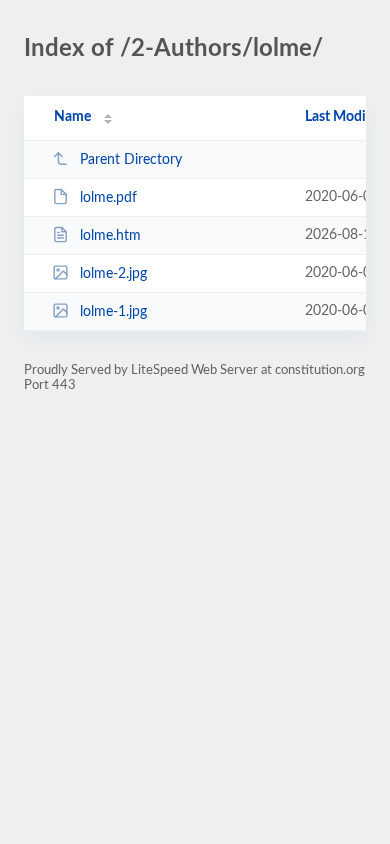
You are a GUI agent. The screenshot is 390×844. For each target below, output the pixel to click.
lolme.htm (110, 236)
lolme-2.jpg (113, 274)
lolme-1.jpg (113, 312)
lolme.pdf (108, 198)
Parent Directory (131, 160)
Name (72, 117)
